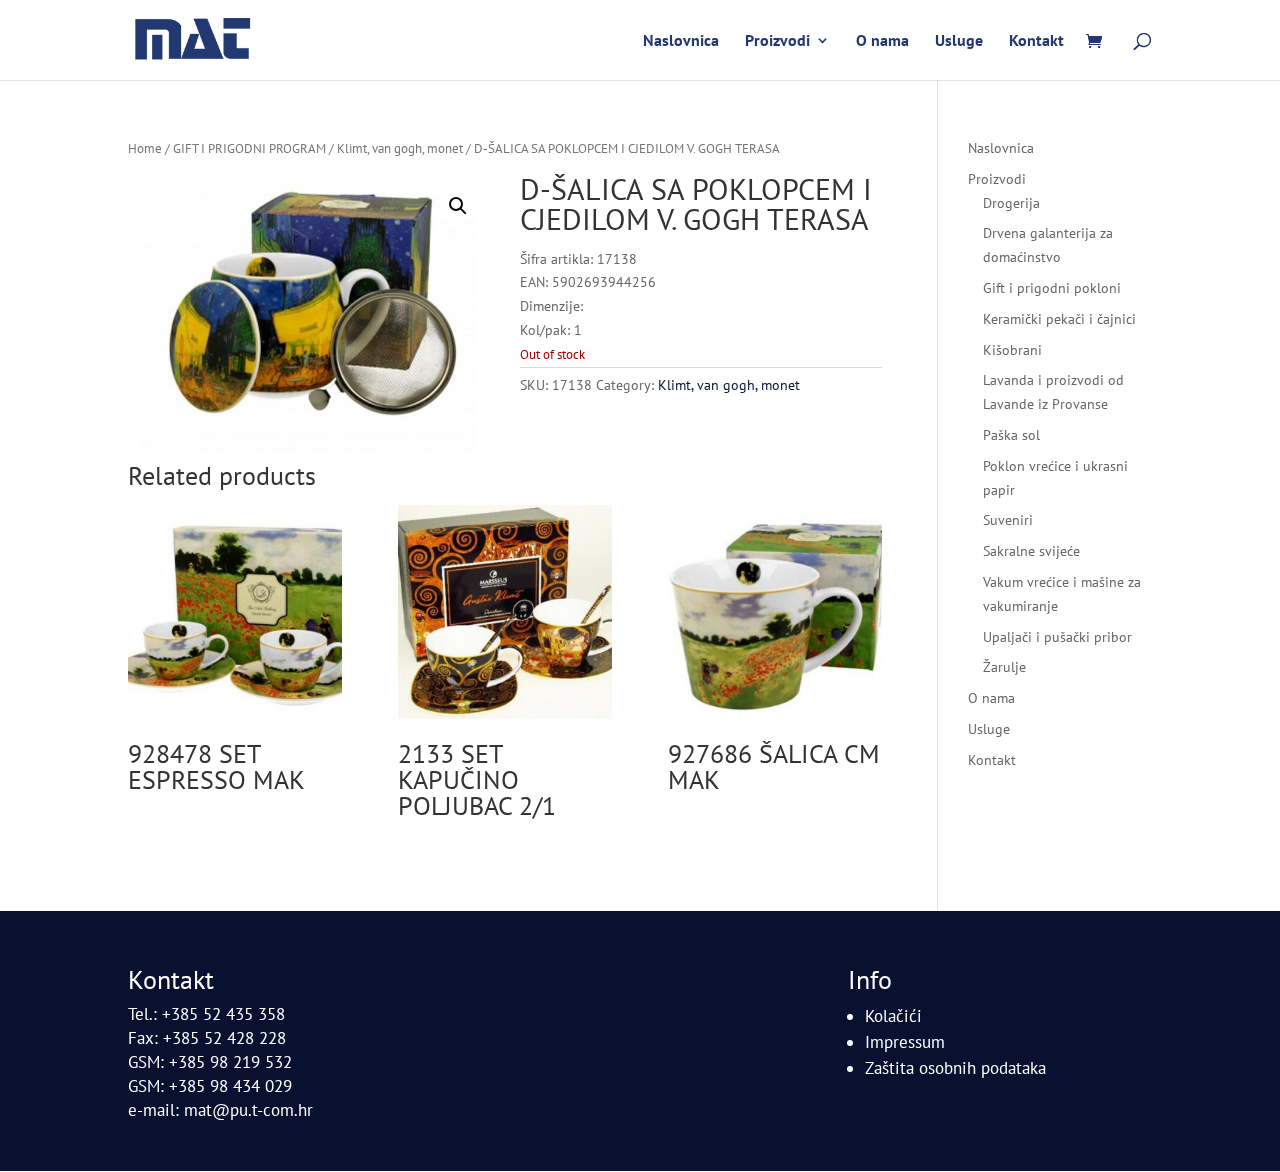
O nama (882, 41)
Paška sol (1011, 435)
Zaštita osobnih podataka (955, 1068)
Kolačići (893, 1016)
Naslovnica (681, 41)
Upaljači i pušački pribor (1057, 637)
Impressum (905, 1042)
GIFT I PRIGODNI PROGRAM (249, 148)
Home (145, 148)
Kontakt (1036, 41)
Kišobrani (1012, 350)
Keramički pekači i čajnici (1059, 319)
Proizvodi (777, 41)
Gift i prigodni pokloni (1052, 288)
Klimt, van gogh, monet (400, 148)
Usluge (959, 41)
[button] (458, 206)
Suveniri (1008, 520)
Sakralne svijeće (1031, 551)
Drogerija (1011, 203)
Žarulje (1004, 667)
